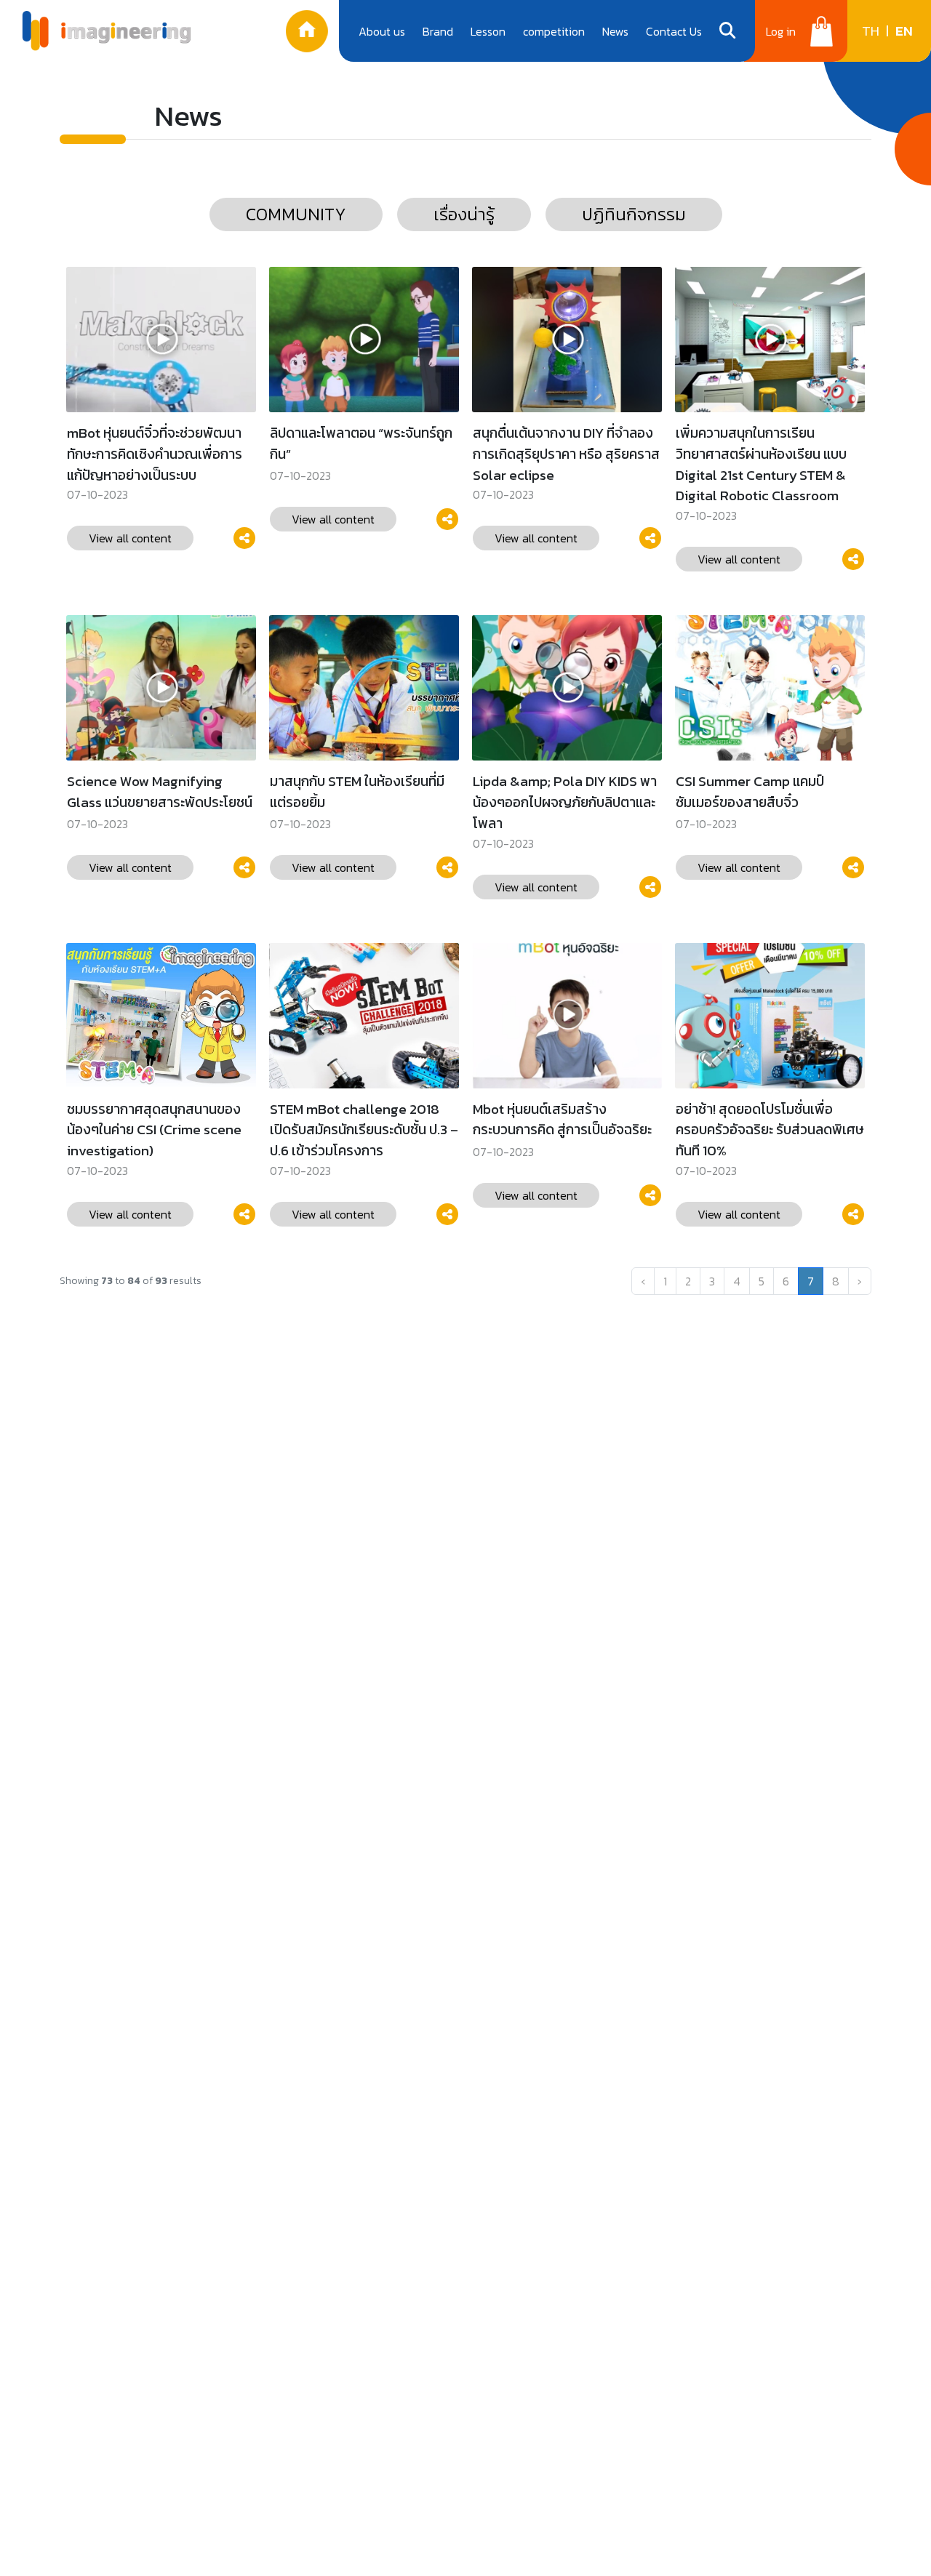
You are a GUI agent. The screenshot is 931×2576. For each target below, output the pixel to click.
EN (904, 31)
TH (871, 31)
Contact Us (674, 31)
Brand (438, 31)
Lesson (488, 31)
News (615, 31)
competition (554, 31)
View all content (130, 538)
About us (382, 31)
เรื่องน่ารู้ (464, 214)
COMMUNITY (296, 214)
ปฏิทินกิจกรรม (634, 214)
